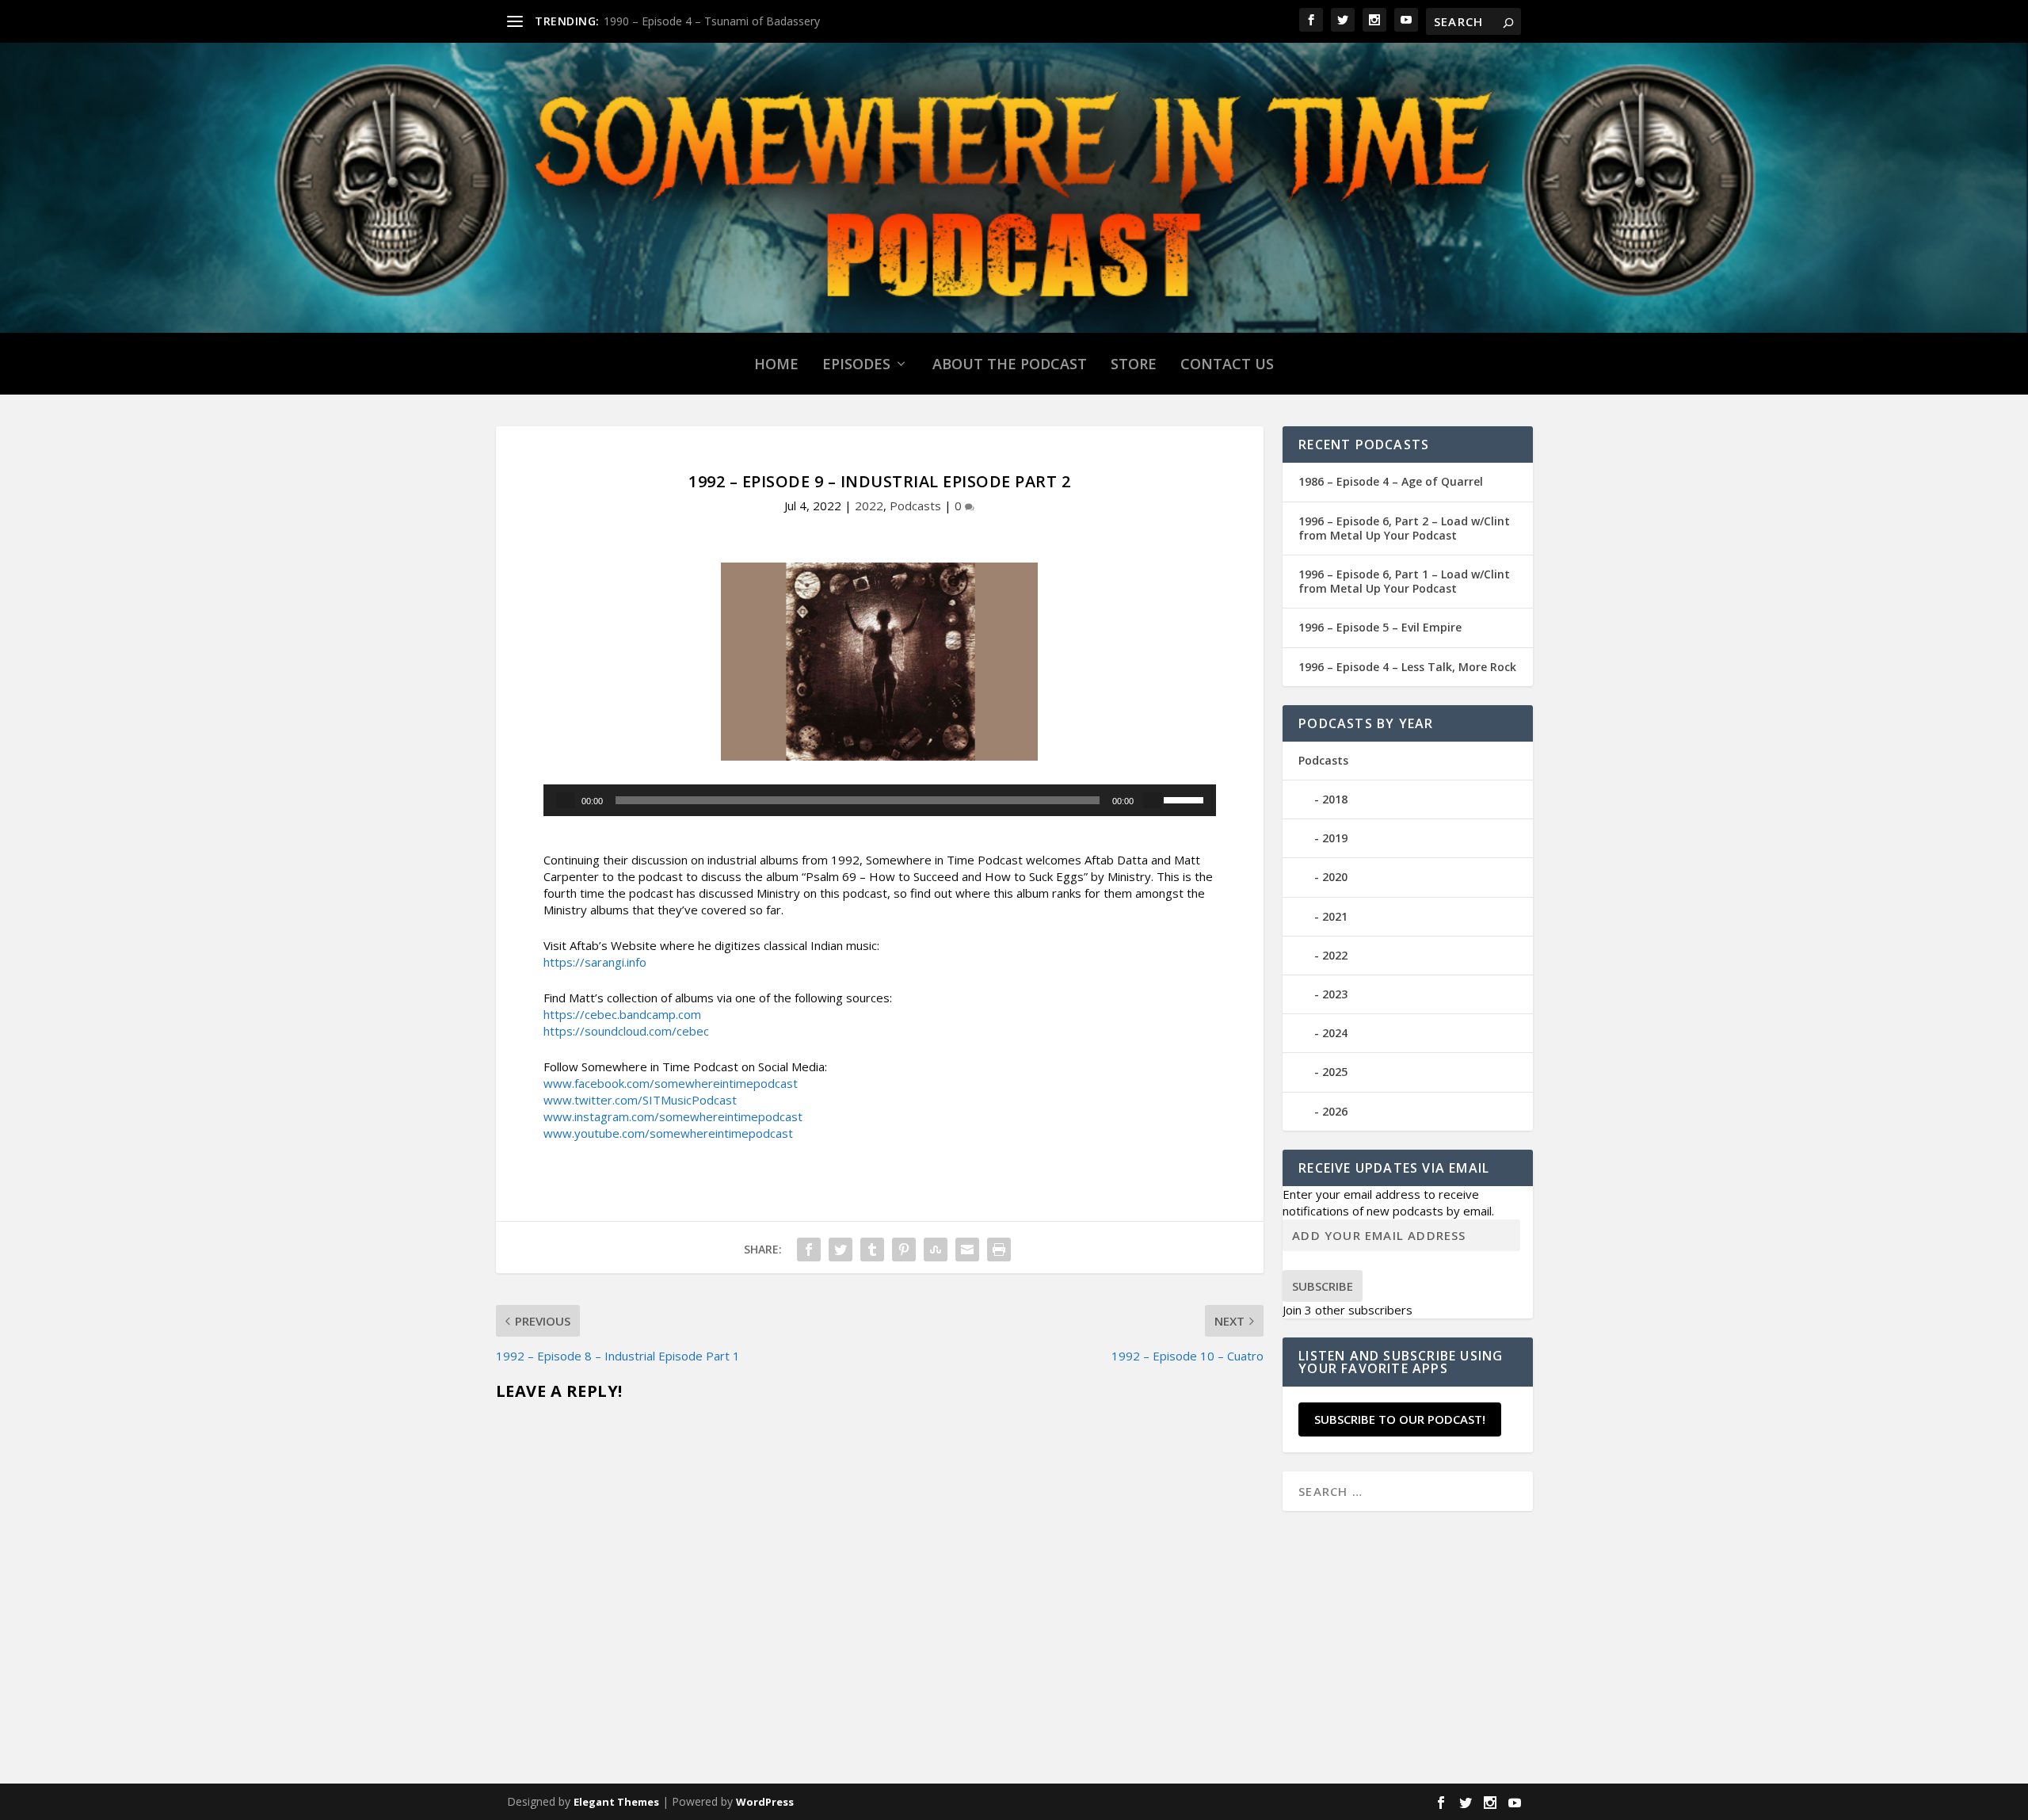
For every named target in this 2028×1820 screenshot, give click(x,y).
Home (776, 364)
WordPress (765, 1802)
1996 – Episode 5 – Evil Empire (1380, 627)
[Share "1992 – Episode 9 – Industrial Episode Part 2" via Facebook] (809, 1250)
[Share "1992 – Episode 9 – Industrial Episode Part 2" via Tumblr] (872, 1250)
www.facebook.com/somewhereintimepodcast (671, 1083)
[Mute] (1153, 800)
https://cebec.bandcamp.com (622, 1014)
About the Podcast (1010, 364)
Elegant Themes (616, 1802)
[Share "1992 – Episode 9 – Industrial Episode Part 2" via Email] (967, 1250)
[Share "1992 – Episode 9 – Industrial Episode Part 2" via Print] (999, 1250)
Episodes (856, 364)
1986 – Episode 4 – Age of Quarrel (1391, 481)
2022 (869, 506)
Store (1134, 364)
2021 (1335, 916)
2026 (1335, 1111)
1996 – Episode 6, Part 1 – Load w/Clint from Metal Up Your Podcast (1404, 581)
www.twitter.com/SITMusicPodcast (640, 1100)
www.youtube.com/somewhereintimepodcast (668, 1133)
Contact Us (1227, 364)
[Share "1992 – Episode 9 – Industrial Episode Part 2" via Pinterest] (904, 1250)
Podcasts (915, 506)
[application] (880, 800)
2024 (1335, 1033)
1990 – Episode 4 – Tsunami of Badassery (712, 21)
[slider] (1186, 799)
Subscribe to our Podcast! (1400, 1419)
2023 (1335, 994)
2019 (1335, 838)
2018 (1335, 799)
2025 (1335, 1072)
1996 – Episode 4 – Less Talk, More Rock (1407, 667)
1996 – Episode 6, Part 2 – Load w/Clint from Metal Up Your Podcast (1404, 528)
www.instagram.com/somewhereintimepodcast (673, 1116)
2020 (1335, 877)
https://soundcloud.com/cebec (626, 1031)
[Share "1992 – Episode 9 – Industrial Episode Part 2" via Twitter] (841, 1250)
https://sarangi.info (595, 962)
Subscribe (1323, 1286)
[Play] (566, 800)
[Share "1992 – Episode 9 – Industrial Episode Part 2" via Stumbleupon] (936, 1250)
